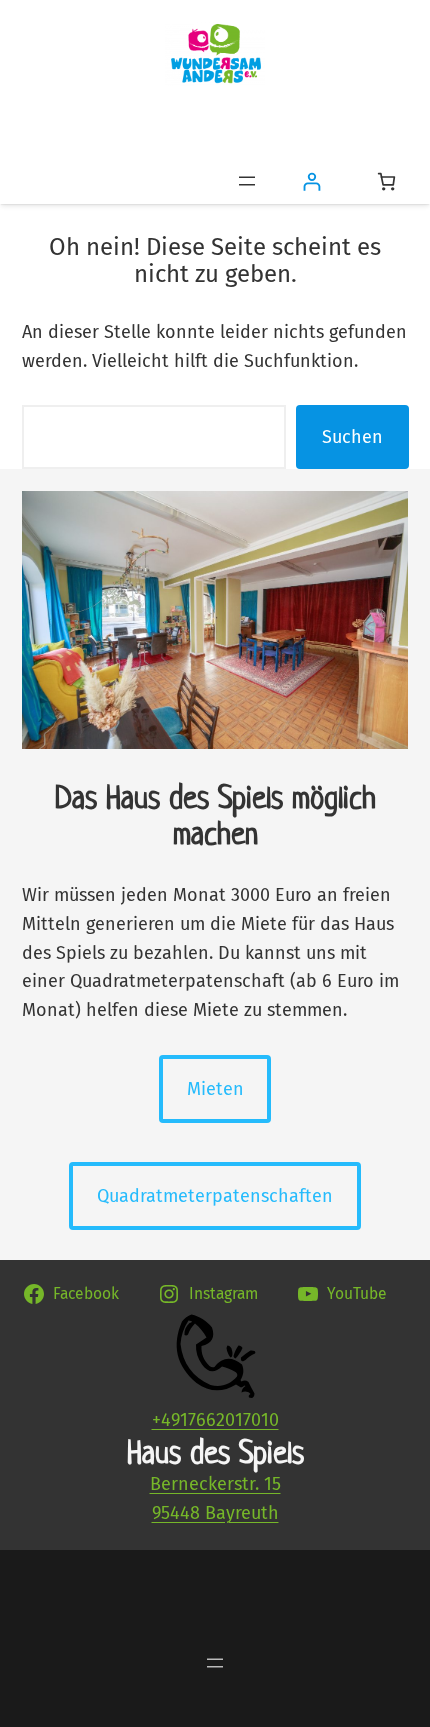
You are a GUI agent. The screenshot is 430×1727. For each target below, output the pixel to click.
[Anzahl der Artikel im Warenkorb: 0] (386, 181)
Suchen (352, 437)
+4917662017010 (215, 1420)
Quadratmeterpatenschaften (215, 1196)
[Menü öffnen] (247, 181)
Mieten (215, 1089)
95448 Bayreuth (215, 1513)
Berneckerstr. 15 (215, 1484)
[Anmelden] (311, 181)
